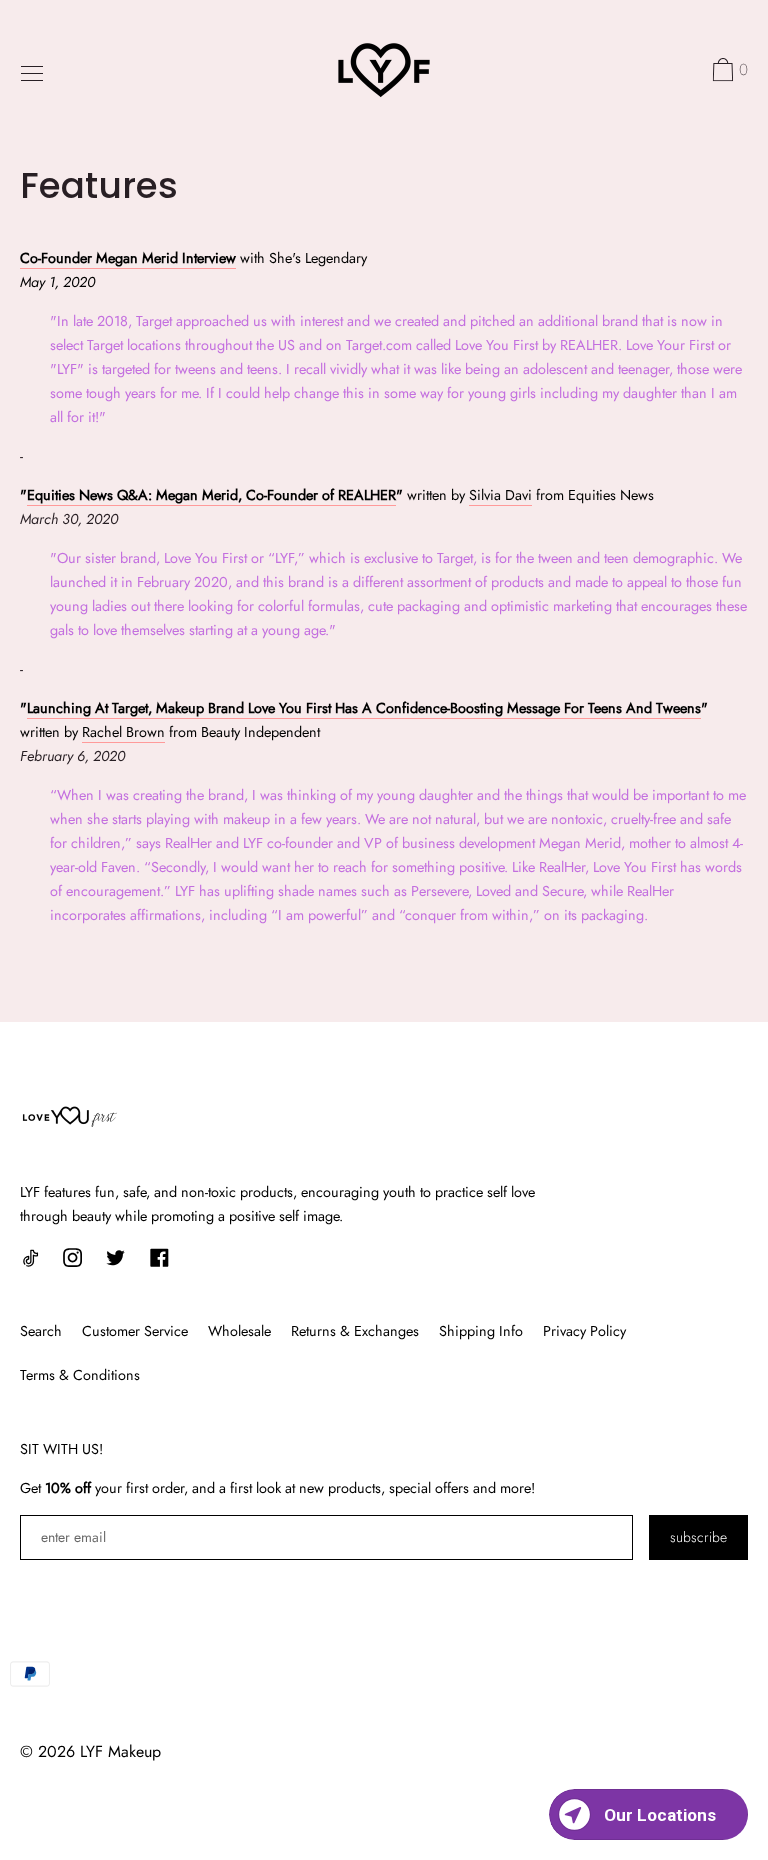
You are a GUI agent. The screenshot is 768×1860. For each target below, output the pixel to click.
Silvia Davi (500, 495)
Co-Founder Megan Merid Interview (128, 258)
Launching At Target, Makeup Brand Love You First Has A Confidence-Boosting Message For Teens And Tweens (364, 708)
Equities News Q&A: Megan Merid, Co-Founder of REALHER (211, 495)
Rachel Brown (123, 732)
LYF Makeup (120, 1751)
